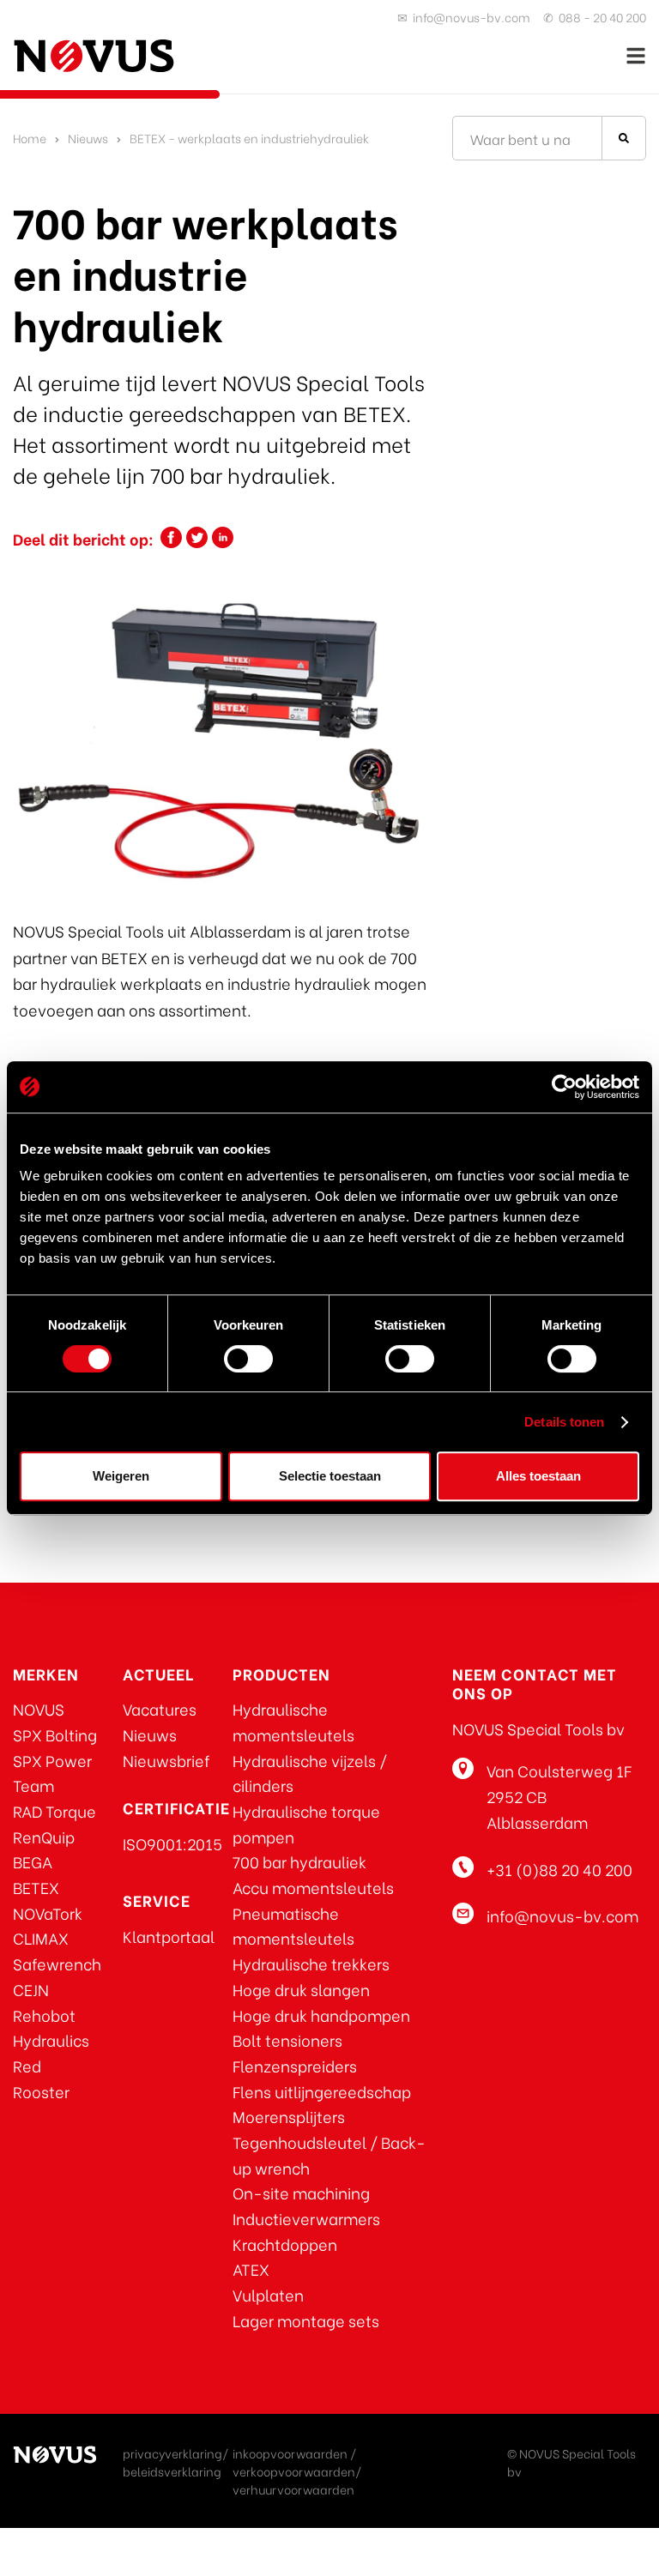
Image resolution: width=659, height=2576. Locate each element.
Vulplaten (268, 2294)
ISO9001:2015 (172, 1843)
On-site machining (301, 2192)
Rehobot (44, 2015)
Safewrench (57, 1963)
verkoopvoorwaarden (294, 2471)
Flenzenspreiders (295, 2065)
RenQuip (44, 1836)
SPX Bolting (55, 1734)
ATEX (251, 2268)
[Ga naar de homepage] (94, 56)
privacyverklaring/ (175, 2453)
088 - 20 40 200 (602, 17)
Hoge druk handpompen (321, 2015)
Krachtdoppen (285, 2244)
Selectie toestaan (330, 1476)
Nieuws (88, 138)
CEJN (31, 1989)
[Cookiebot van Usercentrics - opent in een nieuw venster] (564, 1087)
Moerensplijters (289, 2116)
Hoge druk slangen (301, 1989)
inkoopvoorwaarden (290, 2453)
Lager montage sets (306, 2320)
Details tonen (564, 1422)
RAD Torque (54, 1810)
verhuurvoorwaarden (293, 2489)
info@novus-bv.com (472, 17)
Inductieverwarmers (306, 2218)
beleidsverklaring (172, 2471)
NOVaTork (48, 1912)
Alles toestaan (538, 1476)
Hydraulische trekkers (311, 1963)
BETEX (36, 1887)
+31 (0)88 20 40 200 (559, 1869)
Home (30, 138)
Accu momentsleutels (313, 1887)
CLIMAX (41, 1937)
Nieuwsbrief (166, 1760)
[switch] (248, 1359)
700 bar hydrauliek (299, 1861)
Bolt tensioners (287, 2039)
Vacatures (160, 1708)
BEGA (33, 1861)
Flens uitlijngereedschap (322, 2091)
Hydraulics (51, 2039)
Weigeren (121, 1476)
